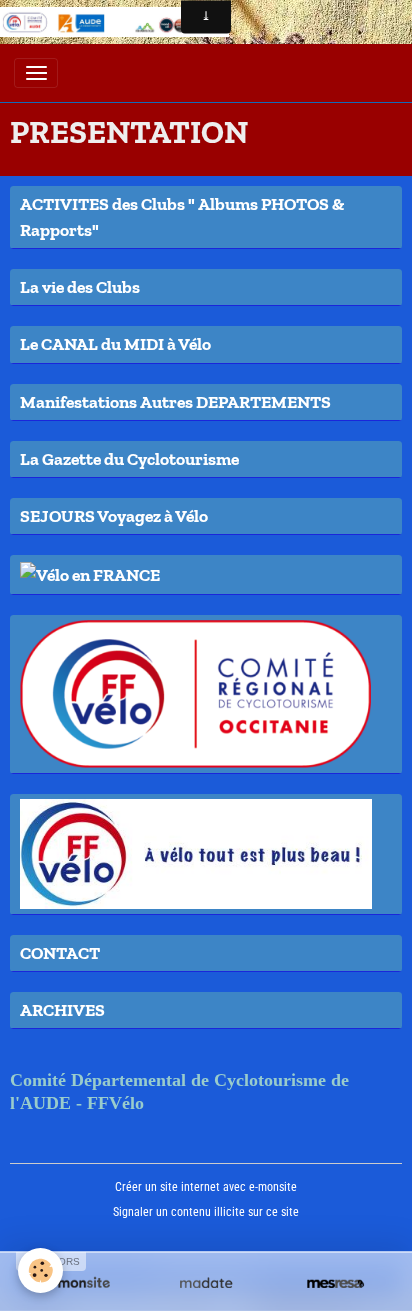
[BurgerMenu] (36, 73)
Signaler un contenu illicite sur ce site (206, 1212)
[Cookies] (40, 1270)
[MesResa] (335, 1283)
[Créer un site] (76, 1283)
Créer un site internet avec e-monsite (206, 1187)
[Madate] (205, 1283)
